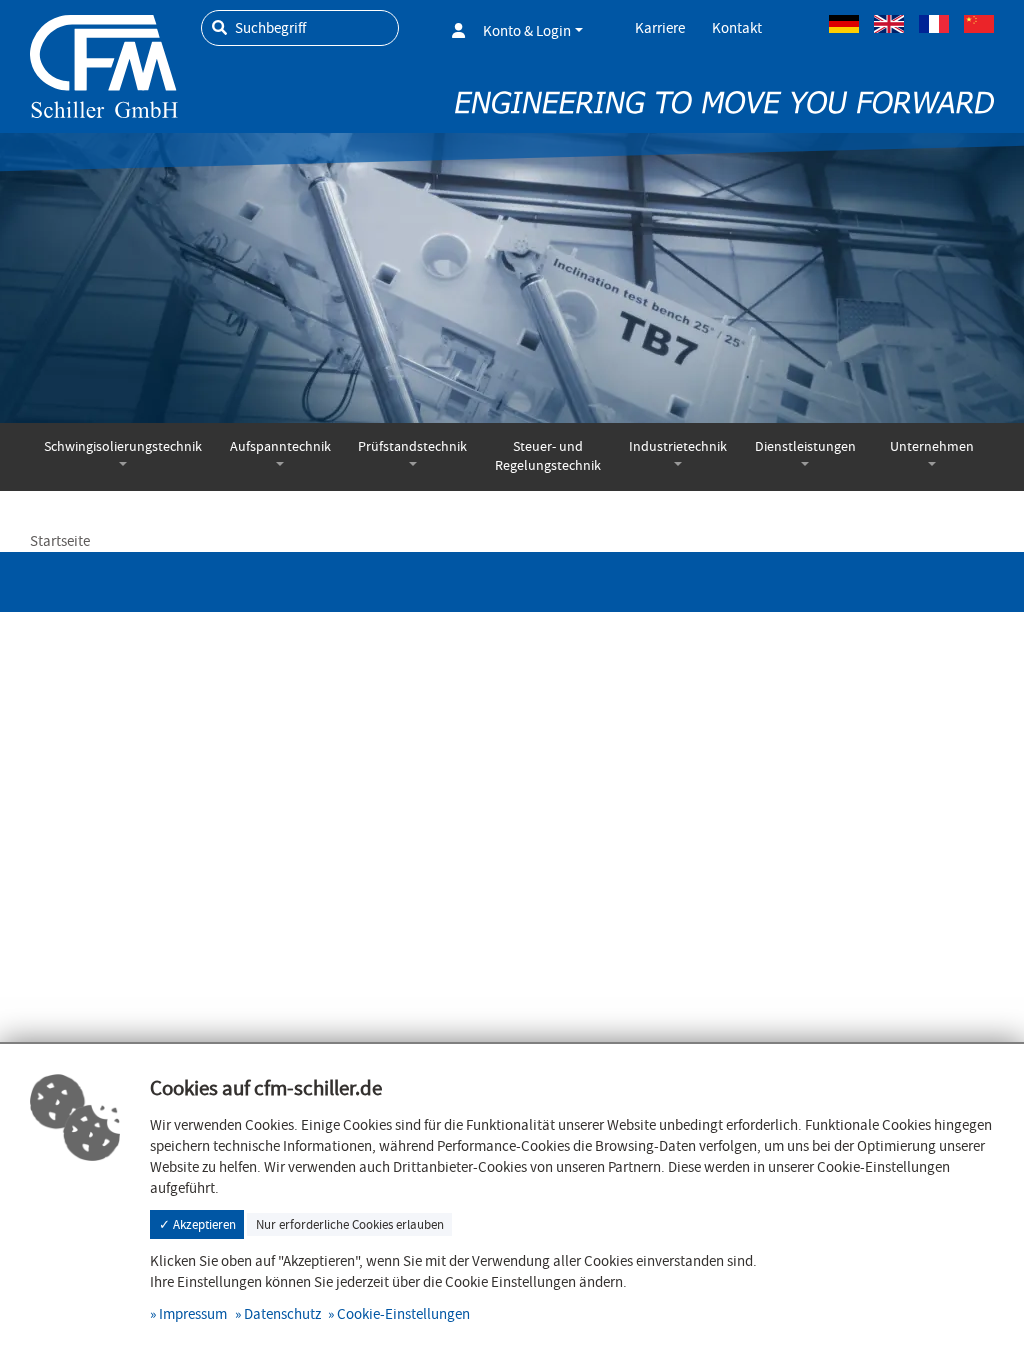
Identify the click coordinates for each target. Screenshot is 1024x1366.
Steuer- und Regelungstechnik (548, 456)
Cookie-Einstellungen (403, 1314)
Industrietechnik (678, 446)
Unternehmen (932, 446)
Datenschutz (282, 1314)
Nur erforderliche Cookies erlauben (350, 1224)
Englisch (889, 24)
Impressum (193, 1314)
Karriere (660, 28)
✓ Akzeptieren (197, 1224)
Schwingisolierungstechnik (123, 446)
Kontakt (737, 28)
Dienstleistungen (805, 446)
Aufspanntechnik (280, 446)
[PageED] (104, 63)
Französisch (934, 24)
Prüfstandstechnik (412, 446)
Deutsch (844, 24)
